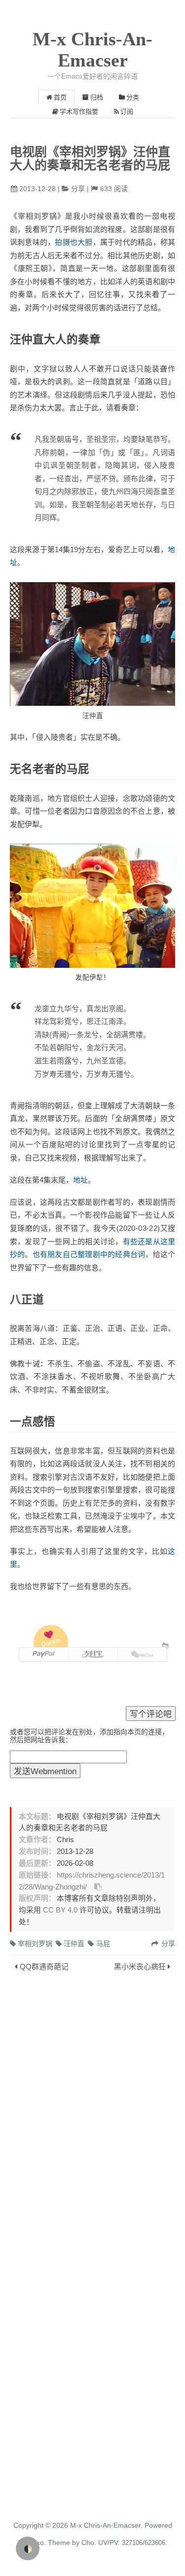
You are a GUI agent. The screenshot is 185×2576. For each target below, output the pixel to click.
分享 (78, 189)
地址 (80, 1180)
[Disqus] (92, 2111)
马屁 (103, 1944)
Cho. (88, 2543)
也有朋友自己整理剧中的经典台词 (89, 1254)
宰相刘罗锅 (35, 1944)
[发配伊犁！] (92, 906)
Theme (58, 2543)
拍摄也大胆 (74, 242)
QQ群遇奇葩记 (44, 1966)
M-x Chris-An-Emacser (92, 50)
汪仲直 (74, 1944)
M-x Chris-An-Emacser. (106, 2525)
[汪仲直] (92, 644)
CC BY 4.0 (60, 1910)
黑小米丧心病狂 (140, 1966)
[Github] (165, 1645)
